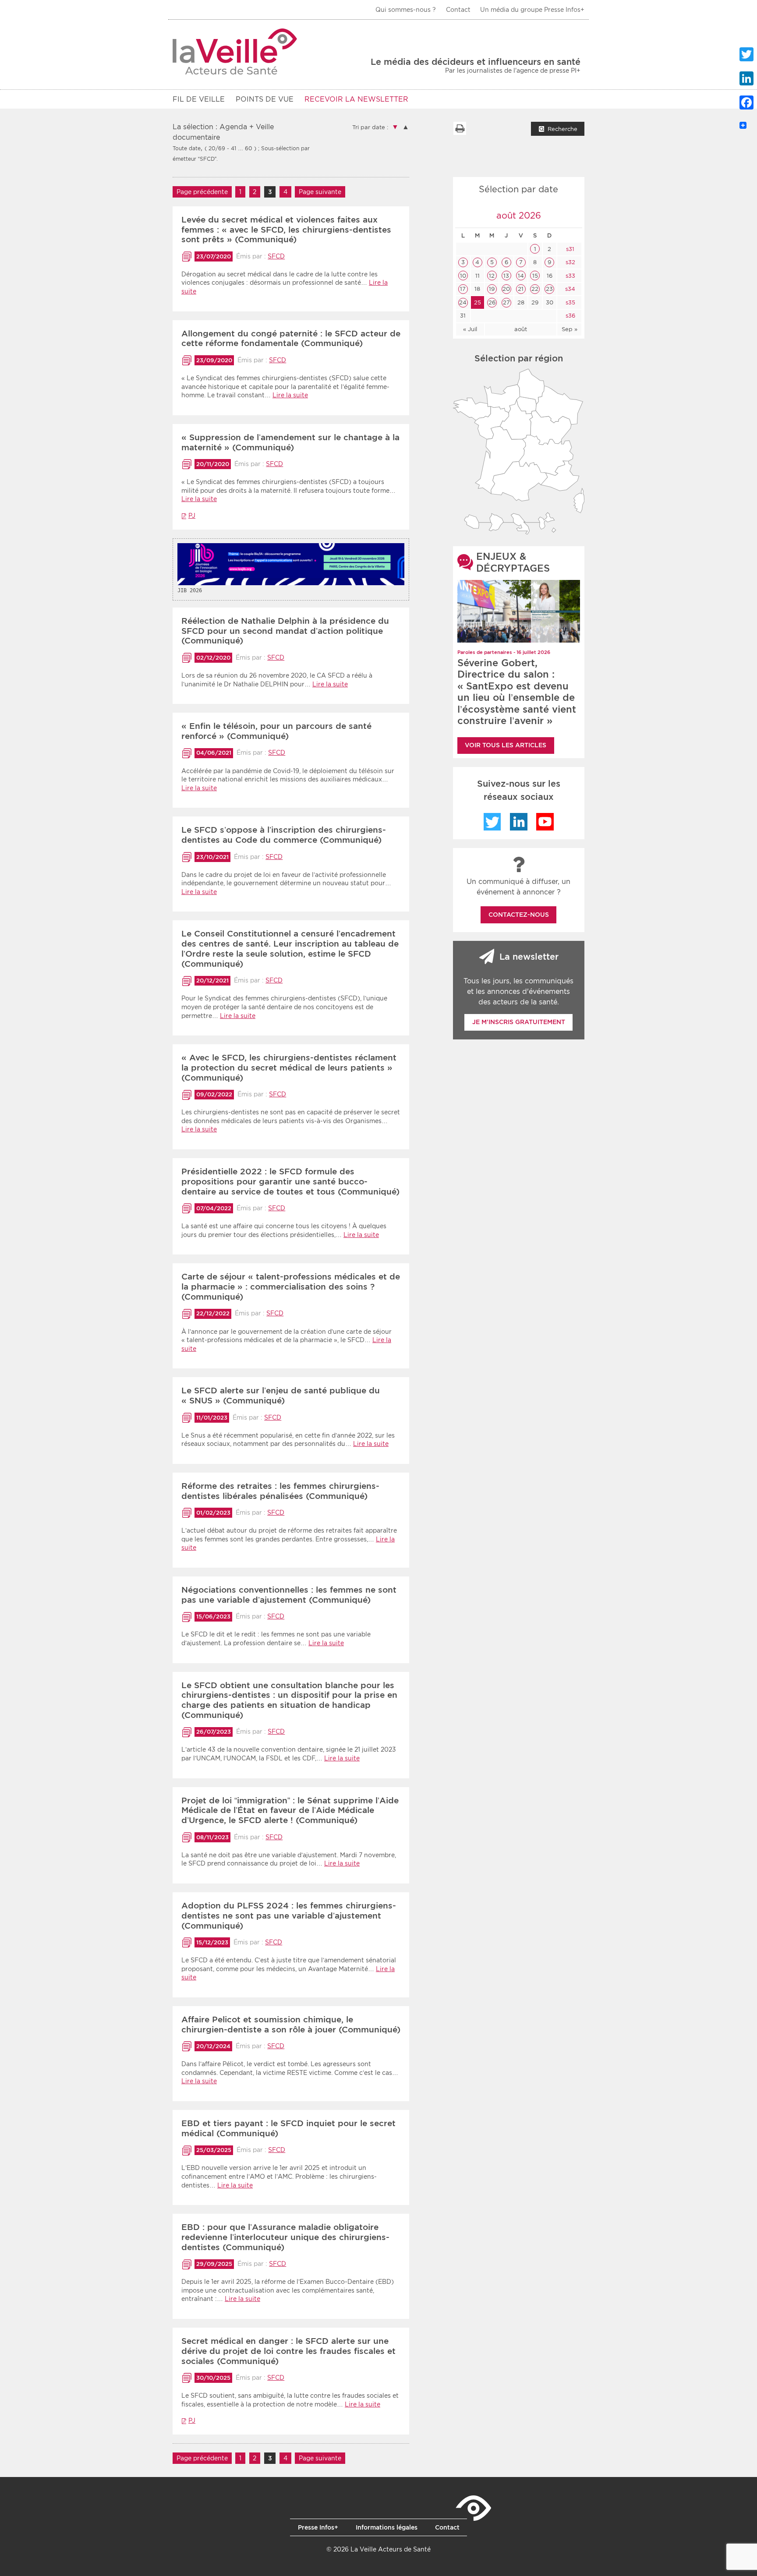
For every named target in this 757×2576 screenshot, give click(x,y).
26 (492, 302)
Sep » (570, 329)
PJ (192, 516)
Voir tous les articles (506, 745)
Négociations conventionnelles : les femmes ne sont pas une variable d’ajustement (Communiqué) (289, 1595)
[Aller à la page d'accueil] (235, 51)
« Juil (470, 329)
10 (463, 276)
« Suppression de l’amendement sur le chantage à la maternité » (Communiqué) (290, 442)
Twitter (492, 822)
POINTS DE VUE (265, 99)
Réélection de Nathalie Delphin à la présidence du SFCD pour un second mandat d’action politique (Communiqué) (285, 631)
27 (506, 302)
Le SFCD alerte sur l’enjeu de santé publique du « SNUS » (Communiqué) (281, 1396)
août (521, 329)
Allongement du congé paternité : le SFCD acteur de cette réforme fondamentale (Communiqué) (291, 339)
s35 (570, 302)
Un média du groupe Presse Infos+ (532, 10)
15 (535, 276)
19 (492, 289)
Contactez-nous (519, 915)
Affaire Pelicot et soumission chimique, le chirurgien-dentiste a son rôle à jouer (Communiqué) (291, 2025)
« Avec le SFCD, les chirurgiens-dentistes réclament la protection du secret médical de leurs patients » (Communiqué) (289, 1068)
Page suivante (320, 192)
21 (521, 289)
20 (506, 289)
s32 (570, 262)
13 (506, 276)
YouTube (545, 822)
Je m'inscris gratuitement (519, 1022)
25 (478, 302)
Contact (458, 10)
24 (463, 302)
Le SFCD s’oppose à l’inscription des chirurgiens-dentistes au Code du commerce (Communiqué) (284, 835)
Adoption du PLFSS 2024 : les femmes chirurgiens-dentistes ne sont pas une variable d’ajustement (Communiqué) (289, 1916)
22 (535, 289)
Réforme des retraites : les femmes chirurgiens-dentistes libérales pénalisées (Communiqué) (280, 1491)
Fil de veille (199, 99)
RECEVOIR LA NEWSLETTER (356, 99)
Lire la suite (290, 395)
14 (521, 276)
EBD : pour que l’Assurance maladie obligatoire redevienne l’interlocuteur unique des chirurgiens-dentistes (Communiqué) (285, 2237)
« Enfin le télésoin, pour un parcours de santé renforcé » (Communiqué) (276, 731)
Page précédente (202, 192)
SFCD (276, 256)
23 (549, 289)
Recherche (562, 129)
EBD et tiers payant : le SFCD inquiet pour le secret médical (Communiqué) (288, 2128)
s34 (569, 289)
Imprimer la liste (460, 128)
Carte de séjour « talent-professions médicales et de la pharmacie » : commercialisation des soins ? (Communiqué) (291, 1287)
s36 (570, 316)
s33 (570, 276)
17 (463, 289)
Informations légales (387, 2527)
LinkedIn (519, 822)
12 (492, 276)
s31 (569, 249)
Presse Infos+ (318, 2527)
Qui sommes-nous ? (406, 10)
